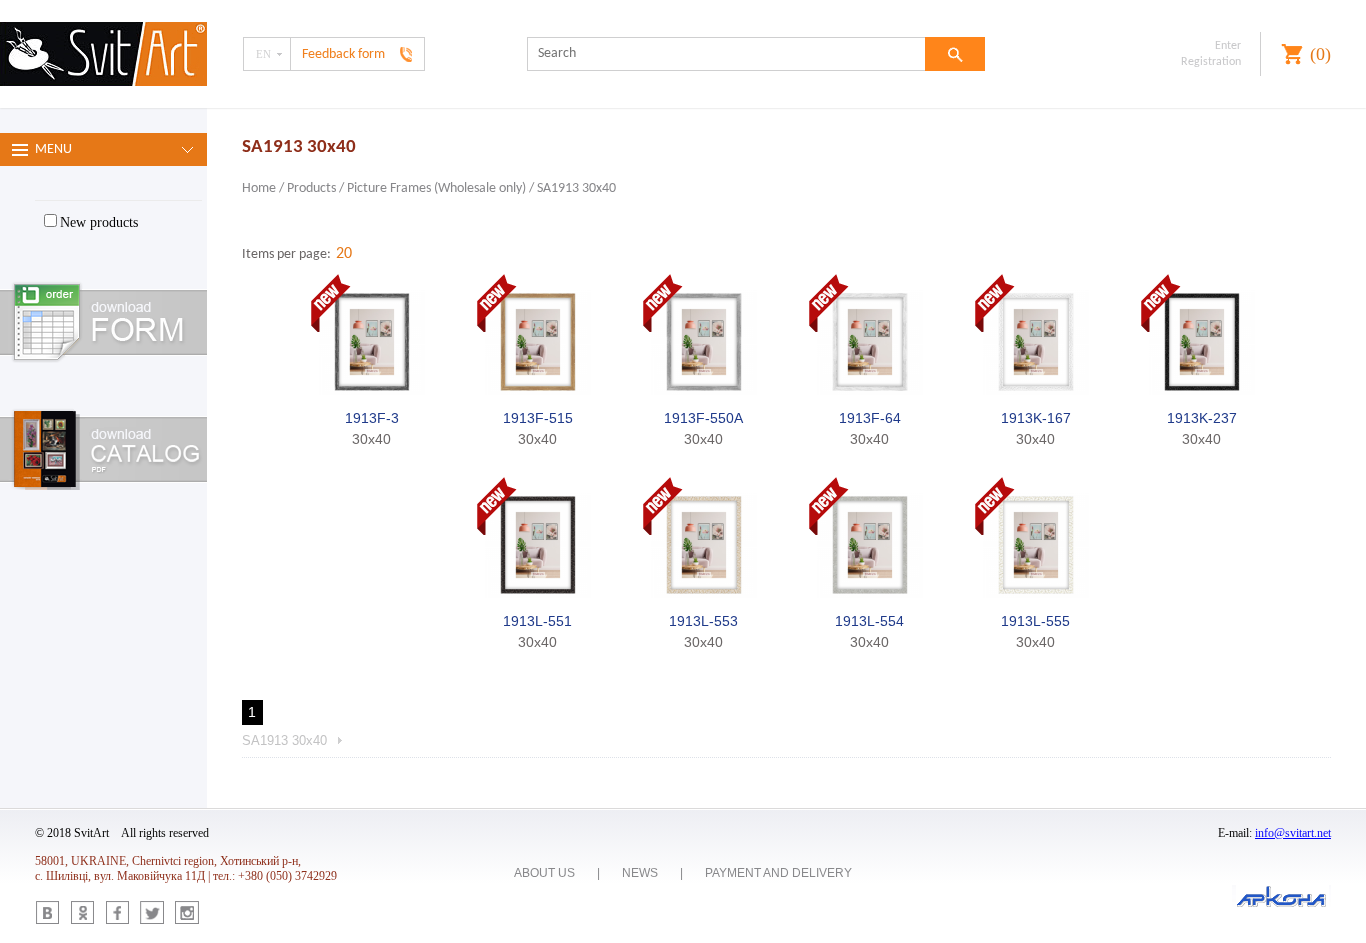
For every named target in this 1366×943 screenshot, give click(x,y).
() (1320, 54)
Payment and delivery (778, 873)
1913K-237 (1202, 418)
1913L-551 (537, 621)
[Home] (103, 56)
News (640, 873)
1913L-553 (703, 621)
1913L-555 (1035, 621)
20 (344, 254)
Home (259, 188)
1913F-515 (538, 418)
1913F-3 (372, 418)
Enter (1228, 46)
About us (544, 873)
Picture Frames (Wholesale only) (436, 188)
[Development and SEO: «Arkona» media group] (1281, 898)
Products (311, 188)
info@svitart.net (1293, 833)
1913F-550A (703, 418)
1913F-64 (870, 418)
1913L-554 (869, 621)
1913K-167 (1036, 418)
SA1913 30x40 (576, 188)
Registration (1211, 62)
